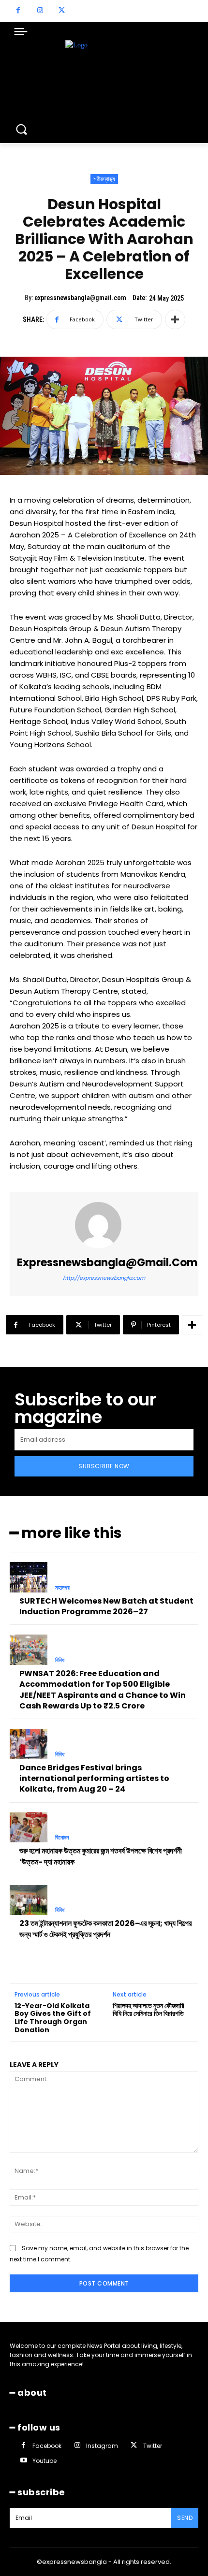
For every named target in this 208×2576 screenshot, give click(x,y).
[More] (175, 319)
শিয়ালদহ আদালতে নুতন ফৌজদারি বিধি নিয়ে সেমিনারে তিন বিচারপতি (149, 2010)
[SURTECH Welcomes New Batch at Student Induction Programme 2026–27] (29, 1577)
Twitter (153, 2446)
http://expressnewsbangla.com (104, 1278)
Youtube (45, 2461)
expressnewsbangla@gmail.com (80, 298)
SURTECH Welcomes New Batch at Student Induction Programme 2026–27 (106, 1606)
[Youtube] (23, 2461)
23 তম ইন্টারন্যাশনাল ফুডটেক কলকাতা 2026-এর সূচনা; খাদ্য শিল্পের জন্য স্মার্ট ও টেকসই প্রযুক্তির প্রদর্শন (105, 1929)
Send (185, 2518)
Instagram (102, 2446)
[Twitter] (62, 11)
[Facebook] (18, 11)
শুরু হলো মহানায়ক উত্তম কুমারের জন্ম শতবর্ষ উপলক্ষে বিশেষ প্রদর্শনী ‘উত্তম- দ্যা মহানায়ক (101, 1856)
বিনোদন (62, 1838)
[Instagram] (40, 11)
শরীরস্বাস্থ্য (104, 179)
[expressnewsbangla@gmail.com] (104, 1225)
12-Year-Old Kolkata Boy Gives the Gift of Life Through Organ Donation (53, 2018)
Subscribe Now (104, 1466)
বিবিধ (60, 1660)
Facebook (47, 2446)
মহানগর (62, 1588)
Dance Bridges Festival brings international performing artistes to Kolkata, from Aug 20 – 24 (94, 1779)
